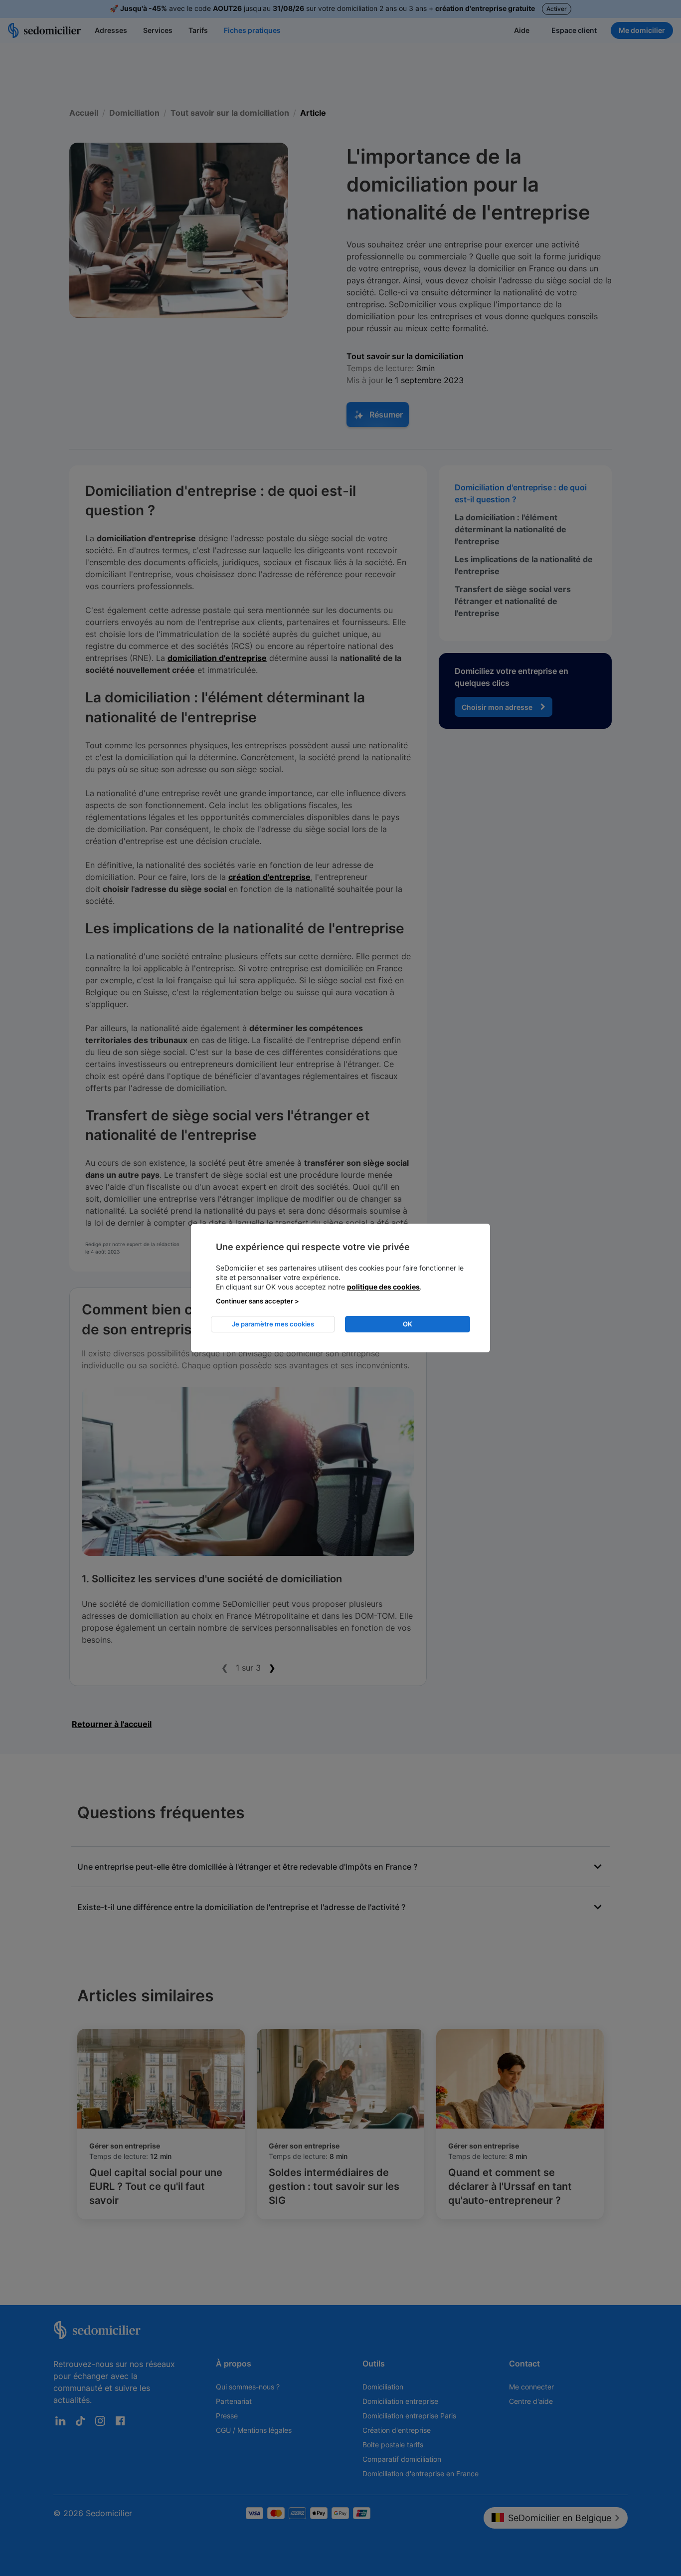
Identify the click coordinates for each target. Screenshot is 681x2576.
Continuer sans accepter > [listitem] (257, 1301)
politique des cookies (383, 1287)
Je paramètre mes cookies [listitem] (273, 1324)
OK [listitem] (408, 1324)
